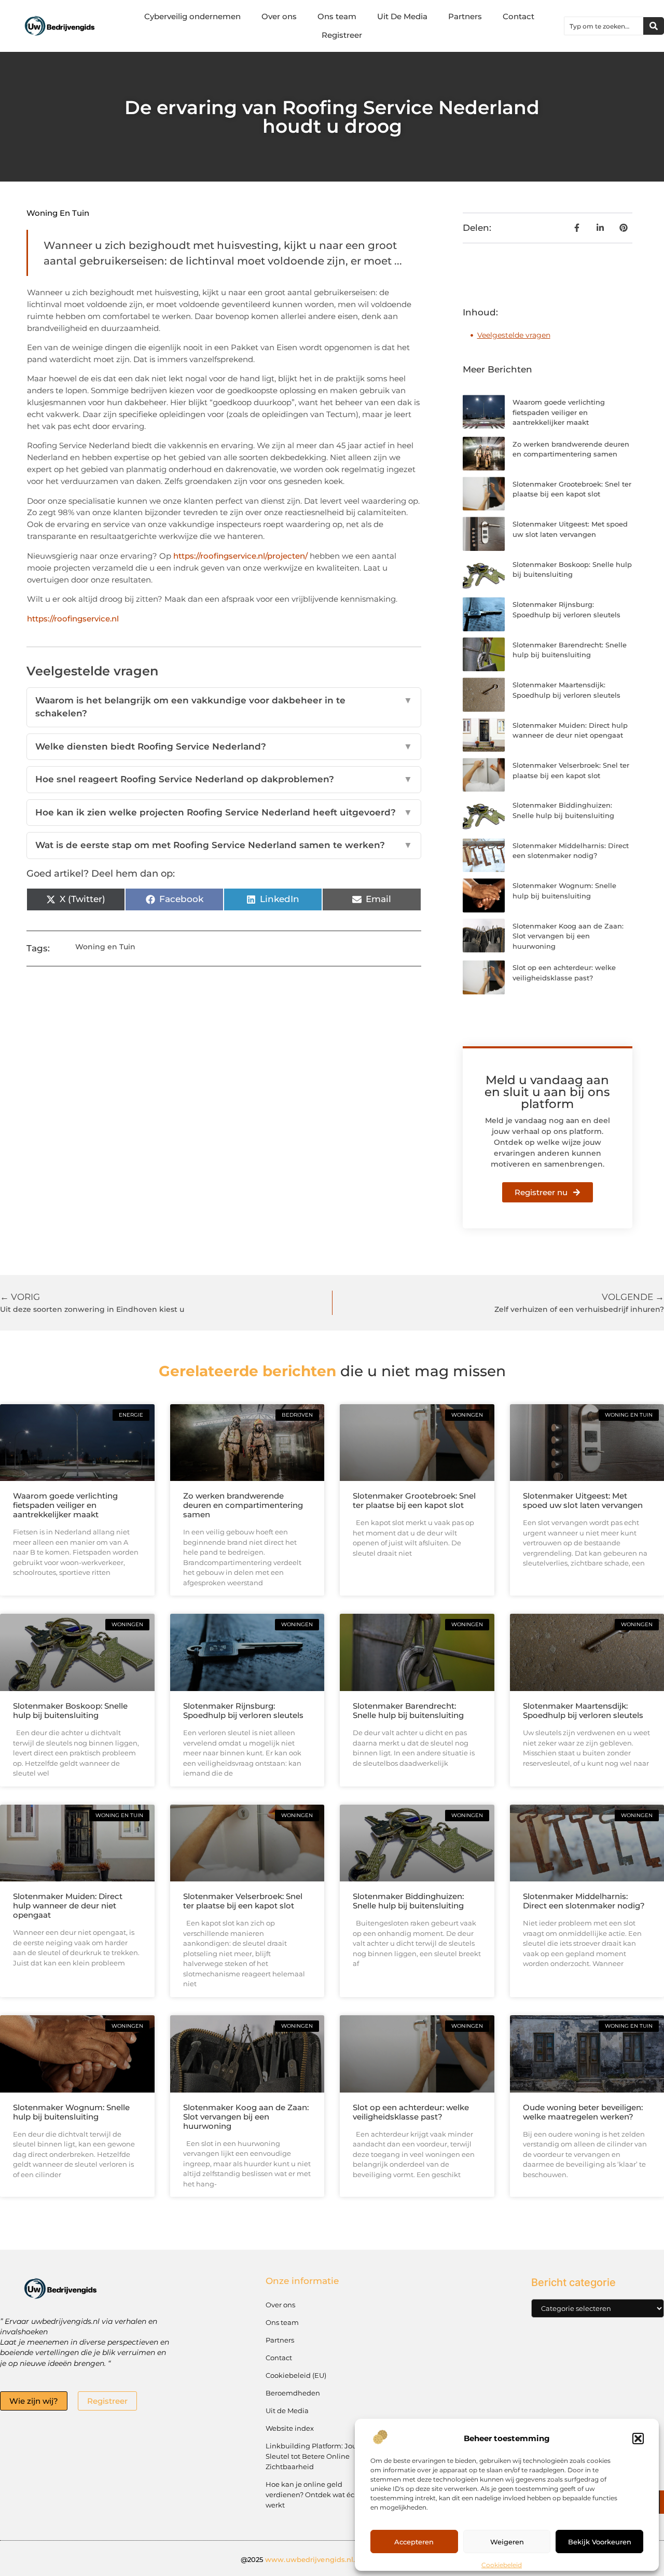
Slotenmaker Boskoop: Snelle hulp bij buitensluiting (70, 1711)
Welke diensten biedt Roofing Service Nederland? (224, 746)
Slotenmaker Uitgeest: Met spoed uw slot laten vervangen (583, 1500)
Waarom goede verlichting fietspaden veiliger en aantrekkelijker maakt (559, 412)
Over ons (279, 16)
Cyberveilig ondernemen (192, 16)
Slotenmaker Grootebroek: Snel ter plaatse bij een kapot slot (414, 1500)
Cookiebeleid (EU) (296, 2375)
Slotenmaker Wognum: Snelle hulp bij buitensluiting (71, 2112)
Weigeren (507, 2542)
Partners (465, 16)
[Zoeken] (654, 26)
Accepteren (414, 2542)
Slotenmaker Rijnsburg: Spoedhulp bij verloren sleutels (243, 1711)
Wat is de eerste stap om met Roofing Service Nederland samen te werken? (224, 845)
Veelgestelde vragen (514, 335)
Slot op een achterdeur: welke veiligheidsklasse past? (411, 2112)
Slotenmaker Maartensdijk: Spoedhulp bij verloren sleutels (583, 1711)
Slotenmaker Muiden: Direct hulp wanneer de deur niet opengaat (68, 1906)
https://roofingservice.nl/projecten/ (240, 556)
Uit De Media (402, 16)
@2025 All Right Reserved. (332, 2559)
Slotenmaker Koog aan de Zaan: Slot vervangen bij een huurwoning (568, 936)
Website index (290, 2428)
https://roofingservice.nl (73, 619)
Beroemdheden (293, 2393)
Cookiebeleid (502, 2565)
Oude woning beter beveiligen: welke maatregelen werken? (583, 2112)
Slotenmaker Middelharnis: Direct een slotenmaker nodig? (584, 1901)
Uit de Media (287, 2411)
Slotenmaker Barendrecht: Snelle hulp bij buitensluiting (408, 1711)
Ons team (337, 16)
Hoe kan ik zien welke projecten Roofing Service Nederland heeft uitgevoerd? (224, 812)
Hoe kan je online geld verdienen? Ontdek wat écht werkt (314, 2495)
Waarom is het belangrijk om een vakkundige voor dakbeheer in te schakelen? (224, 707)
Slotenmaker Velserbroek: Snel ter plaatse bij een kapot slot (243, 1901)
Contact (518, 16)
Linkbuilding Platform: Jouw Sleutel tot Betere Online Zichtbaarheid (314, 2456)
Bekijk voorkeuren (600, 2542)
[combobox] (604, 26)
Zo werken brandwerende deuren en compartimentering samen (243, 1505)
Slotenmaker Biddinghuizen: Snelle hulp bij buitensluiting (408, 1901)
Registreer (342, 35)
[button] (638, 2439)
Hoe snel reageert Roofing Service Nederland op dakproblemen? (224, 779)
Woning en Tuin (58, 213)
